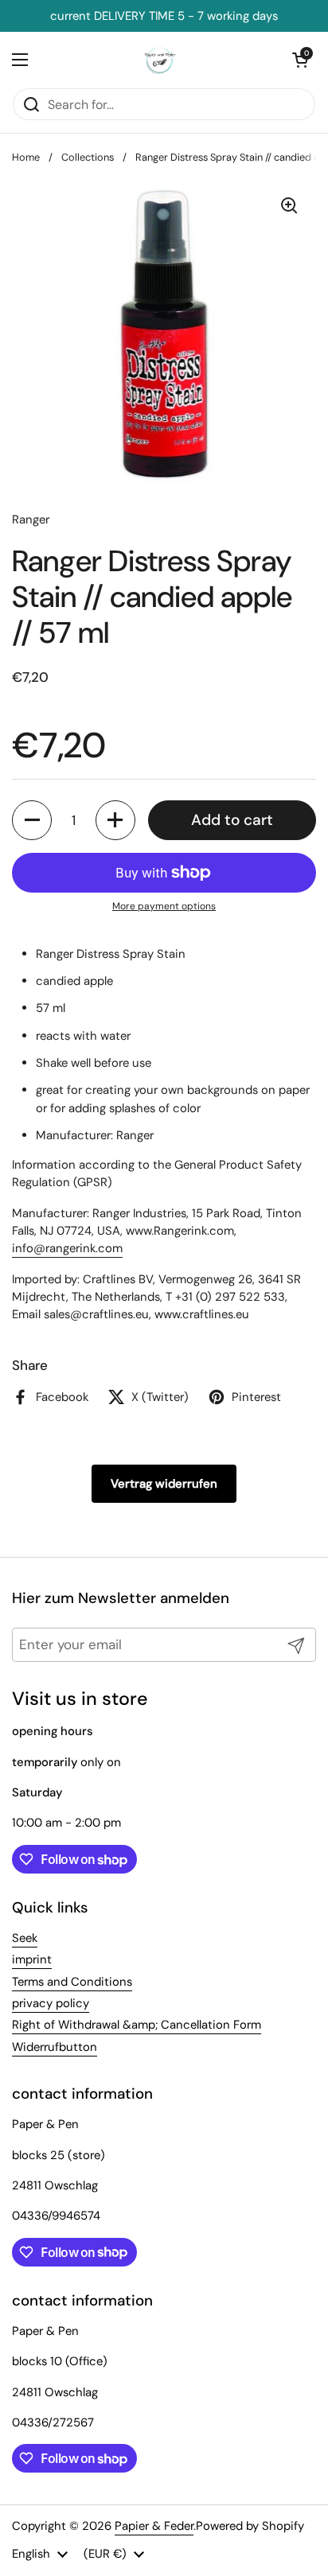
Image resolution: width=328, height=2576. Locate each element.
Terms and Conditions (72, 1982)
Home (26, 157)
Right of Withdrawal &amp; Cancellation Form (137, 2025)
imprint (32, 1959)
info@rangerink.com (67, 1248)
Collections (88, 157)
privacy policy (51, 2003)
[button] (32, 820)
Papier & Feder (154, 2526)
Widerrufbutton (55, 2047)
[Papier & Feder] (160, 60)
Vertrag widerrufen (164, 1484)
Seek (25, 1938)
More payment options (164, 906)
